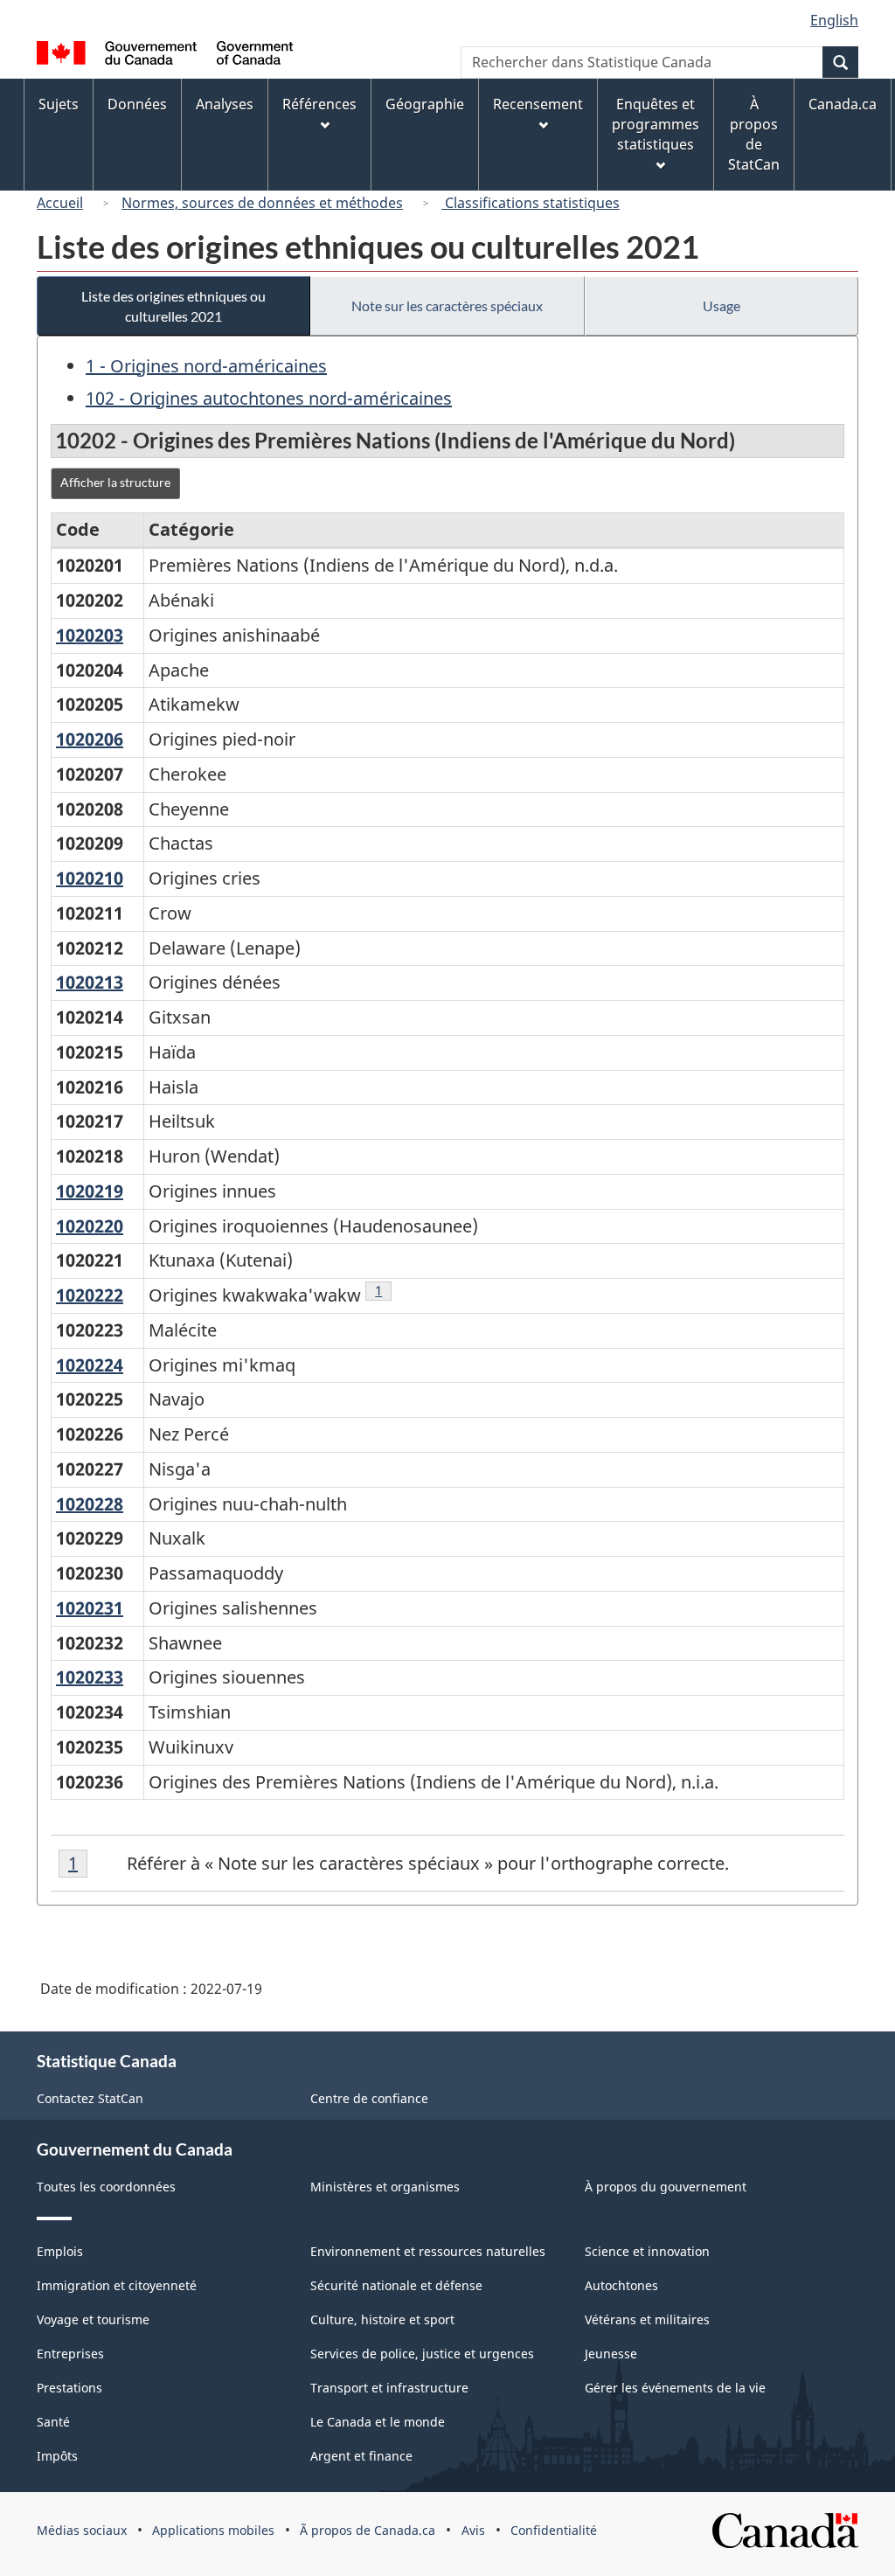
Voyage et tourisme (93, 2319)
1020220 (90, 1226)
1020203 (90, 635)
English (834, 20)
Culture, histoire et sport (382, 2319)
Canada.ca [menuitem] (843, 104)
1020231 (90, 1608)
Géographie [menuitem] (425, 104)
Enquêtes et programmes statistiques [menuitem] (656, 124)
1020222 (90, 1295)
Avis (473, 2530)
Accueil (60, 203)
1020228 (90, 1504)
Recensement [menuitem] (538, 104)
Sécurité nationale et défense (396, 2285)
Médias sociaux (82, 2530)
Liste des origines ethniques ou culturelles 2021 (173, 306)
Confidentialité (554, 2530)
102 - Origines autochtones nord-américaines (269, 398)
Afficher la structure (115, 482)
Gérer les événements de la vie (675, 2388)
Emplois (60, 2251)
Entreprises (70, 2354)
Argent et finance (361, 2456)
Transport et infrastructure (389, 2388)
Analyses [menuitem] (225, 104)
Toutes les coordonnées (106, 2187)
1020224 (90, 1365)
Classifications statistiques (531, 203)
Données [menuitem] (137, 104)
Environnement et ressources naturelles (428, 2251)
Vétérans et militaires (647, 2319)
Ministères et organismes (385, 2187)
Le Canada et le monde (378, 2422)
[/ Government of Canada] (165, 56)
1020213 (90, 982)
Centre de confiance (369, 2098)
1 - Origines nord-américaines (206, 366)
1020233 (90, 1677)
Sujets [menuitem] (59, 104)
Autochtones (621, 2285)
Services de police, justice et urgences (422, 2354)
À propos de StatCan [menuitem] (754, 134)
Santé (53, 2422)
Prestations (69, 2388)
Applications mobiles (213, 2530)
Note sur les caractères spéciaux (447, 306)
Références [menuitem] (319, 104)
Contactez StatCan (90, 2098)
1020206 (90, 739)
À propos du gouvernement (666, 2187)
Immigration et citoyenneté (117, 2285)
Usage (722, 306)
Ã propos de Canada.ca (368, 2530)
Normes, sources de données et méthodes (262, 203)
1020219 (90, 1191)
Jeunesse (611, 2354)
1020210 (90, 878)
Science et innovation (647, 2251)
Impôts (57, 2456)
